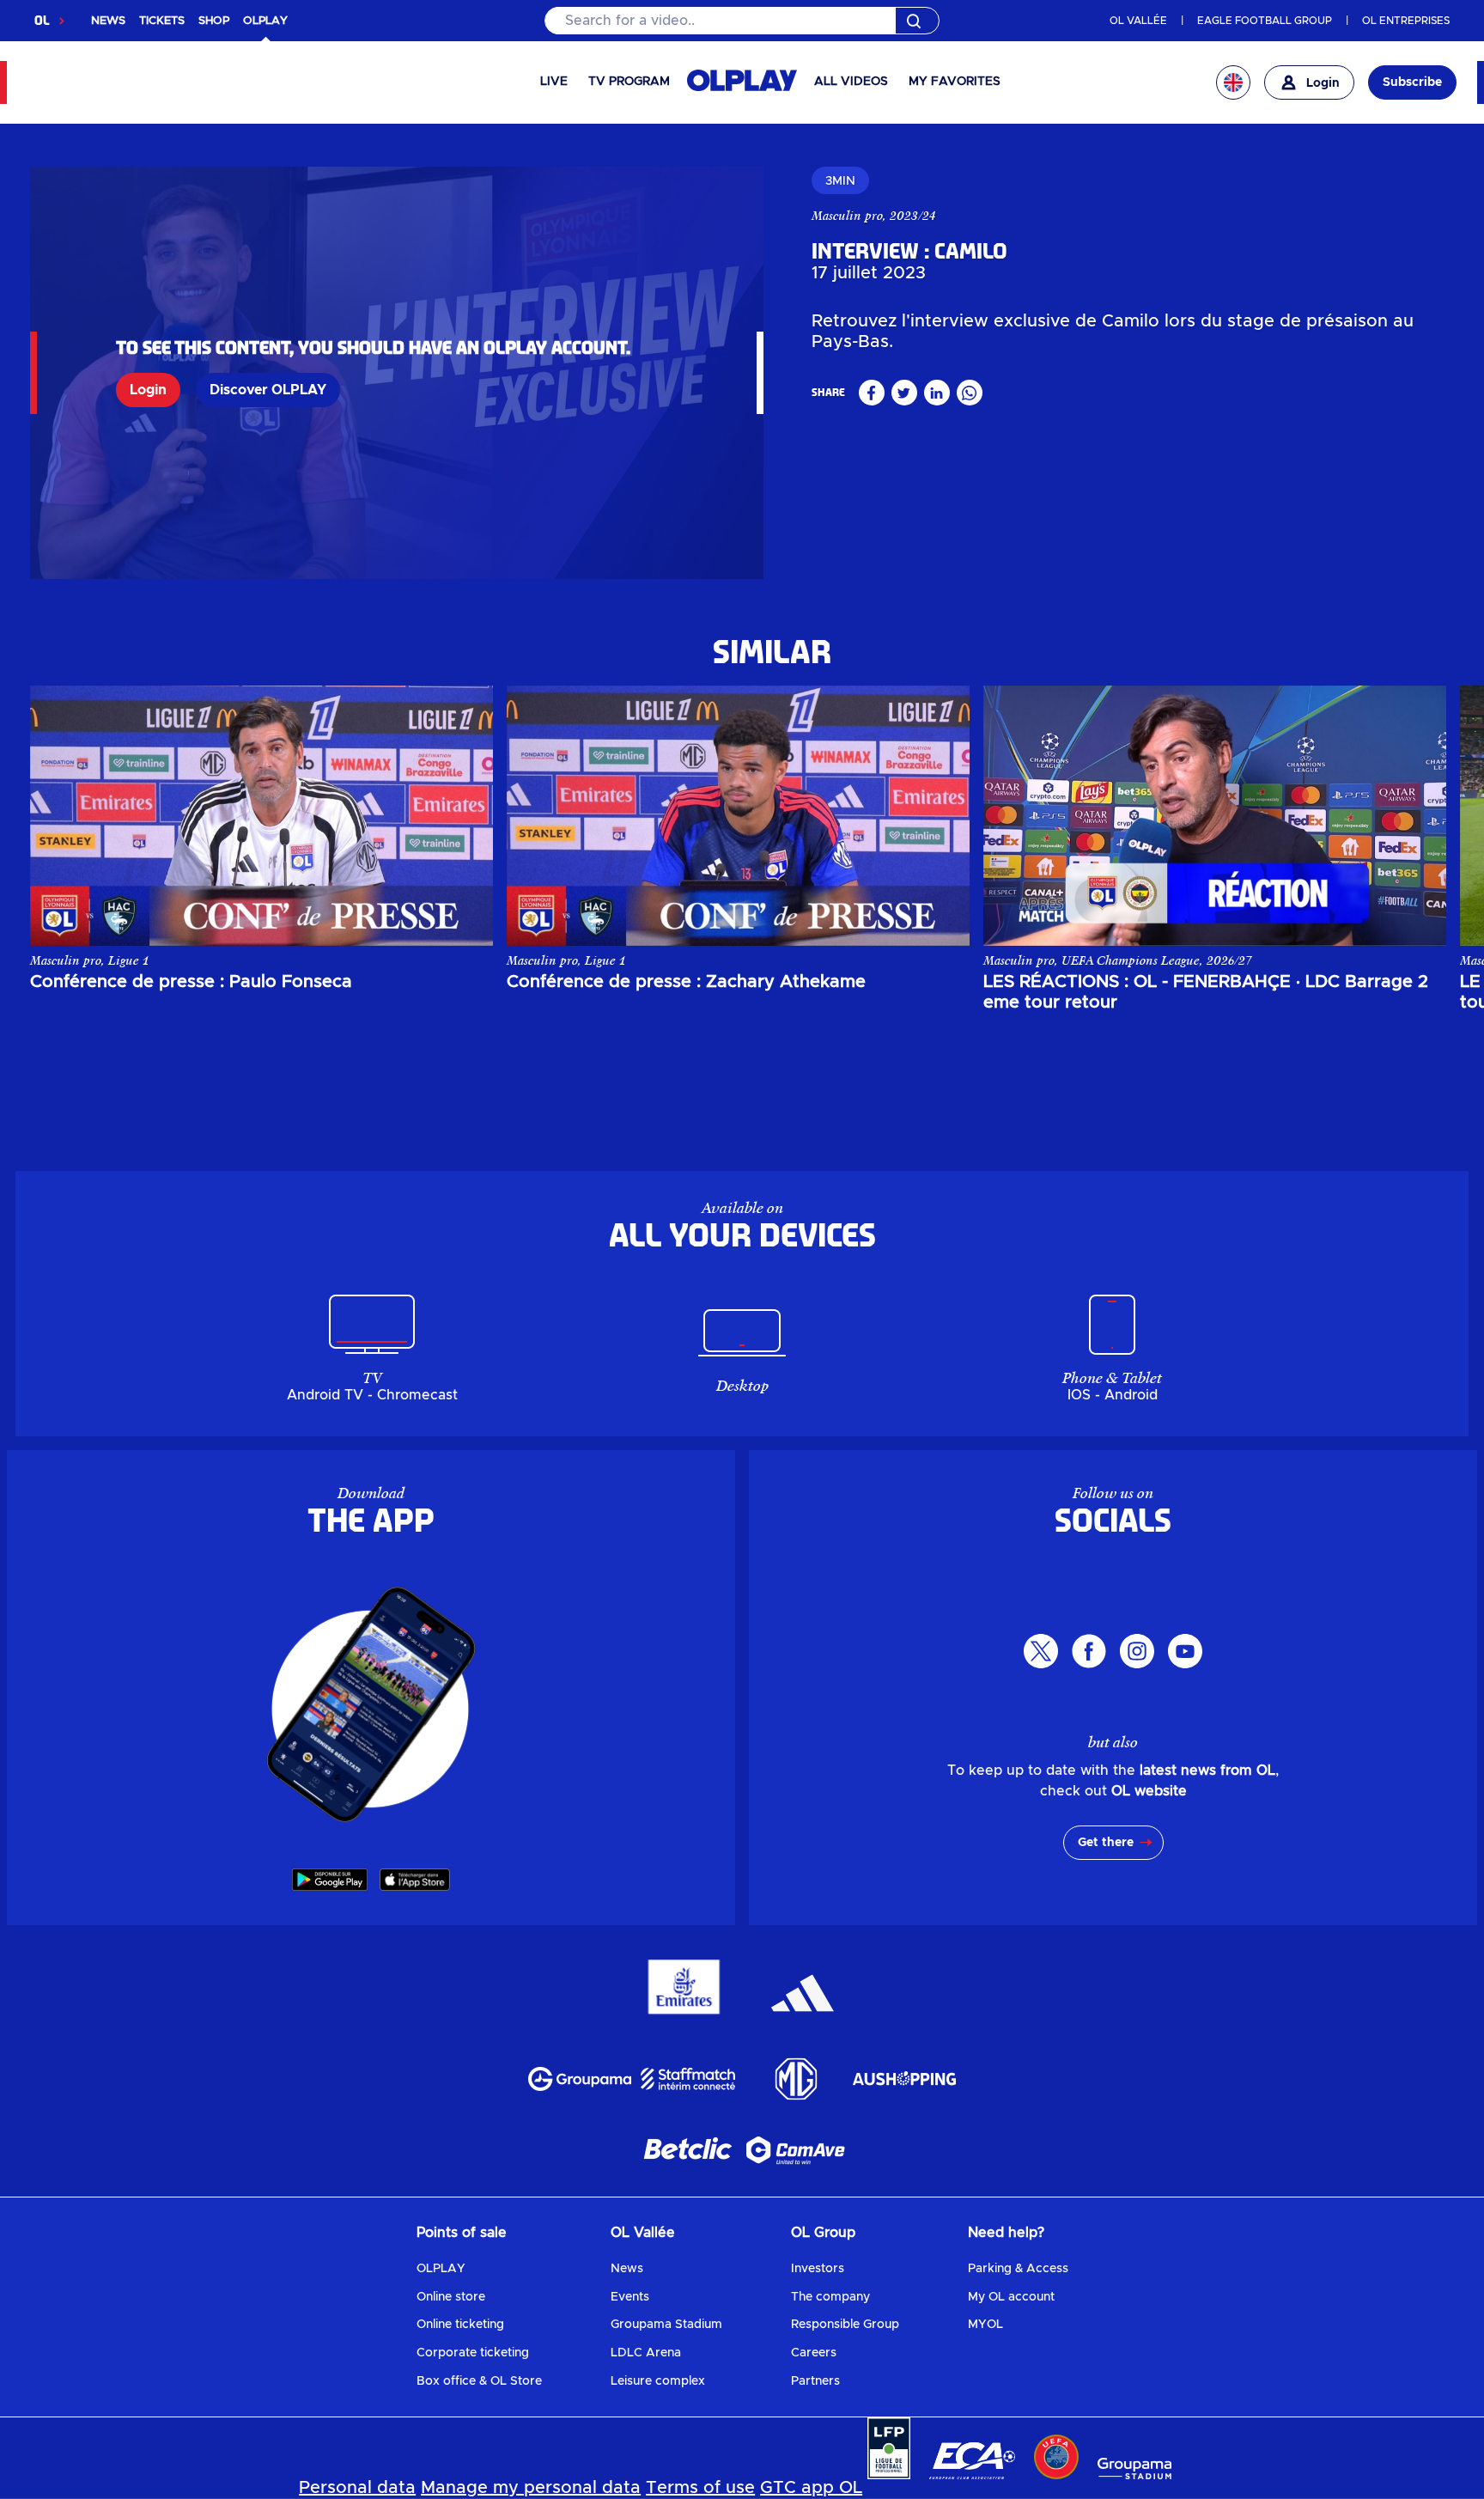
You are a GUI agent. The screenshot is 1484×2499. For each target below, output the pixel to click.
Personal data (357, 2488)
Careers (814, 2353)
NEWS (108, 21)
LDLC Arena (646, 2353)
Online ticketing (460, 2325)
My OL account (1011, 2297)
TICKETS (162, 21)
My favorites (955, 82)
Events (630, 2297)
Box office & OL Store (479, 2381)
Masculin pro (847, 216)
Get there (1106, 1843)
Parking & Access (1018, 2269)
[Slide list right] (1416, 815)
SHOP (214, 21)
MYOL (985, 2325)
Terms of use (700, 2488)
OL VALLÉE (1138, 21)
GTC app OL (811, 2488)
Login (148, 390)
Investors (818, 2269)
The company (830, 2297)
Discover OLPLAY (268, 390)
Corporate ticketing (473, 2353)
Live (554, 82)
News (627, 2269)
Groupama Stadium (666, 2325)
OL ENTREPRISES (1406, 21)
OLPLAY (441, 2269)
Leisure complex (658, 2381)
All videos (851, 82)
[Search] (742, 21)
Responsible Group (845, 2325)
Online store (451, 2297)
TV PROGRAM (629, 82)
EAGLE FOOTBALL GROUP (1265, 21)
